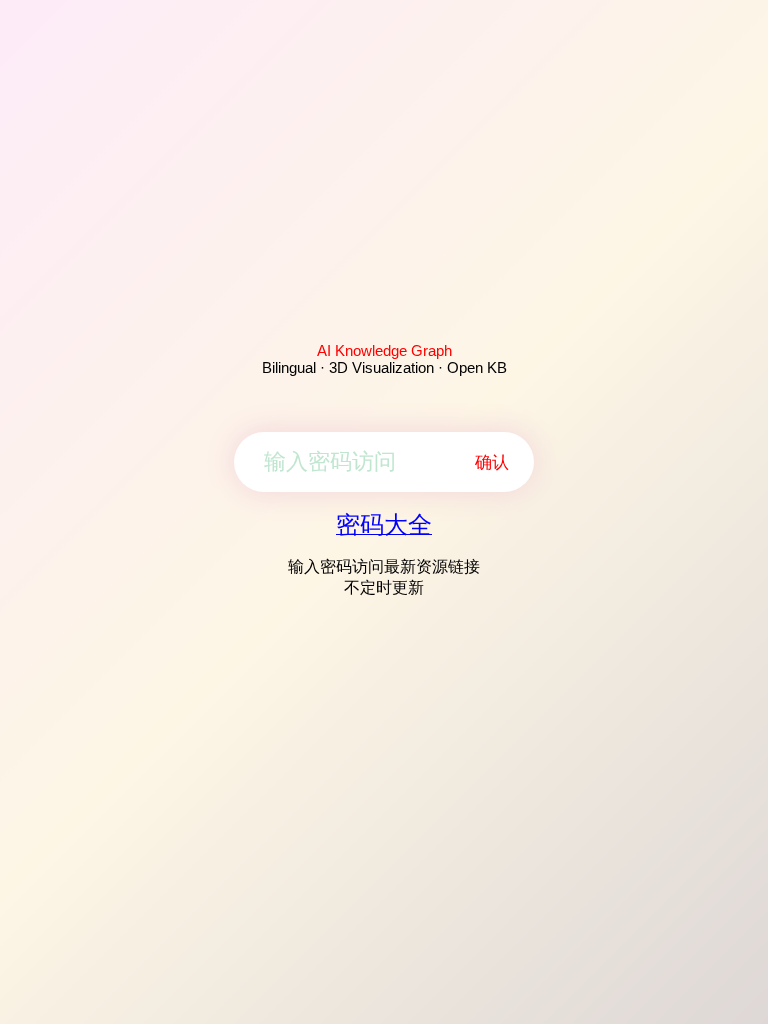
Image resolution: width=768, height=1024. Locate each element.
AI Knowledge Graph (384, 350)
